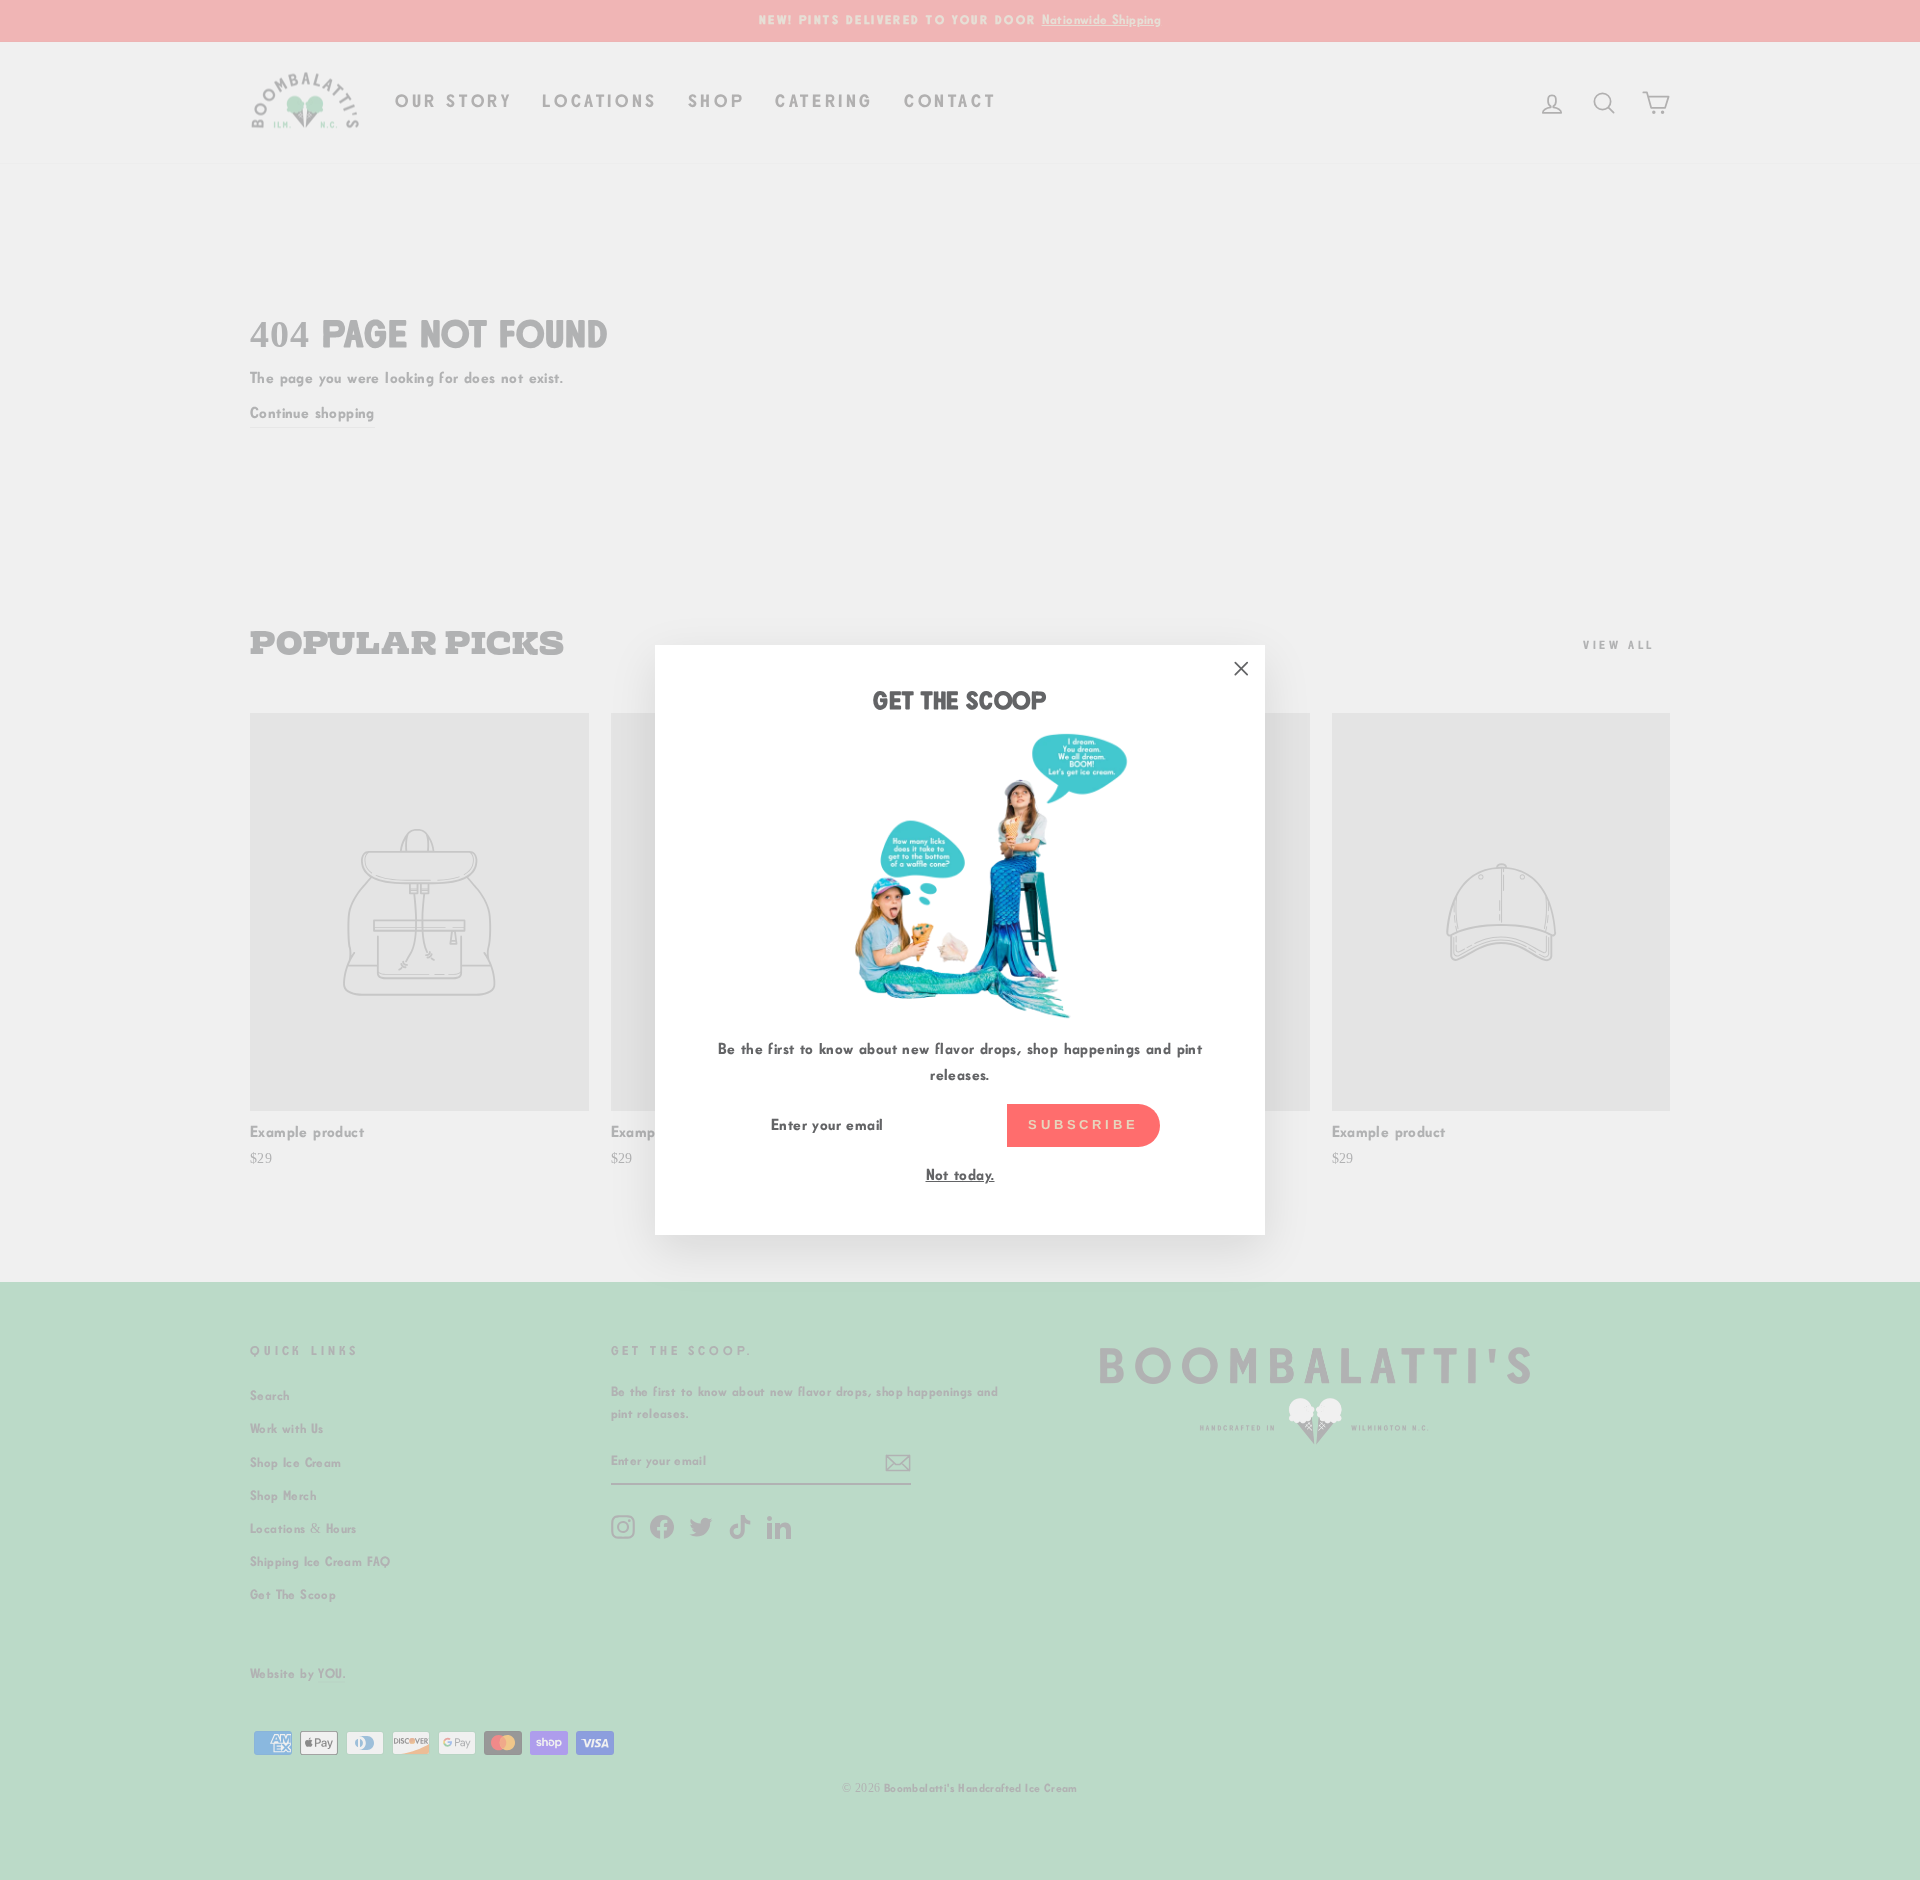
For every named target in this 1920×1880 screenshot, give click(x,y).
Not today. (960, 1175)
